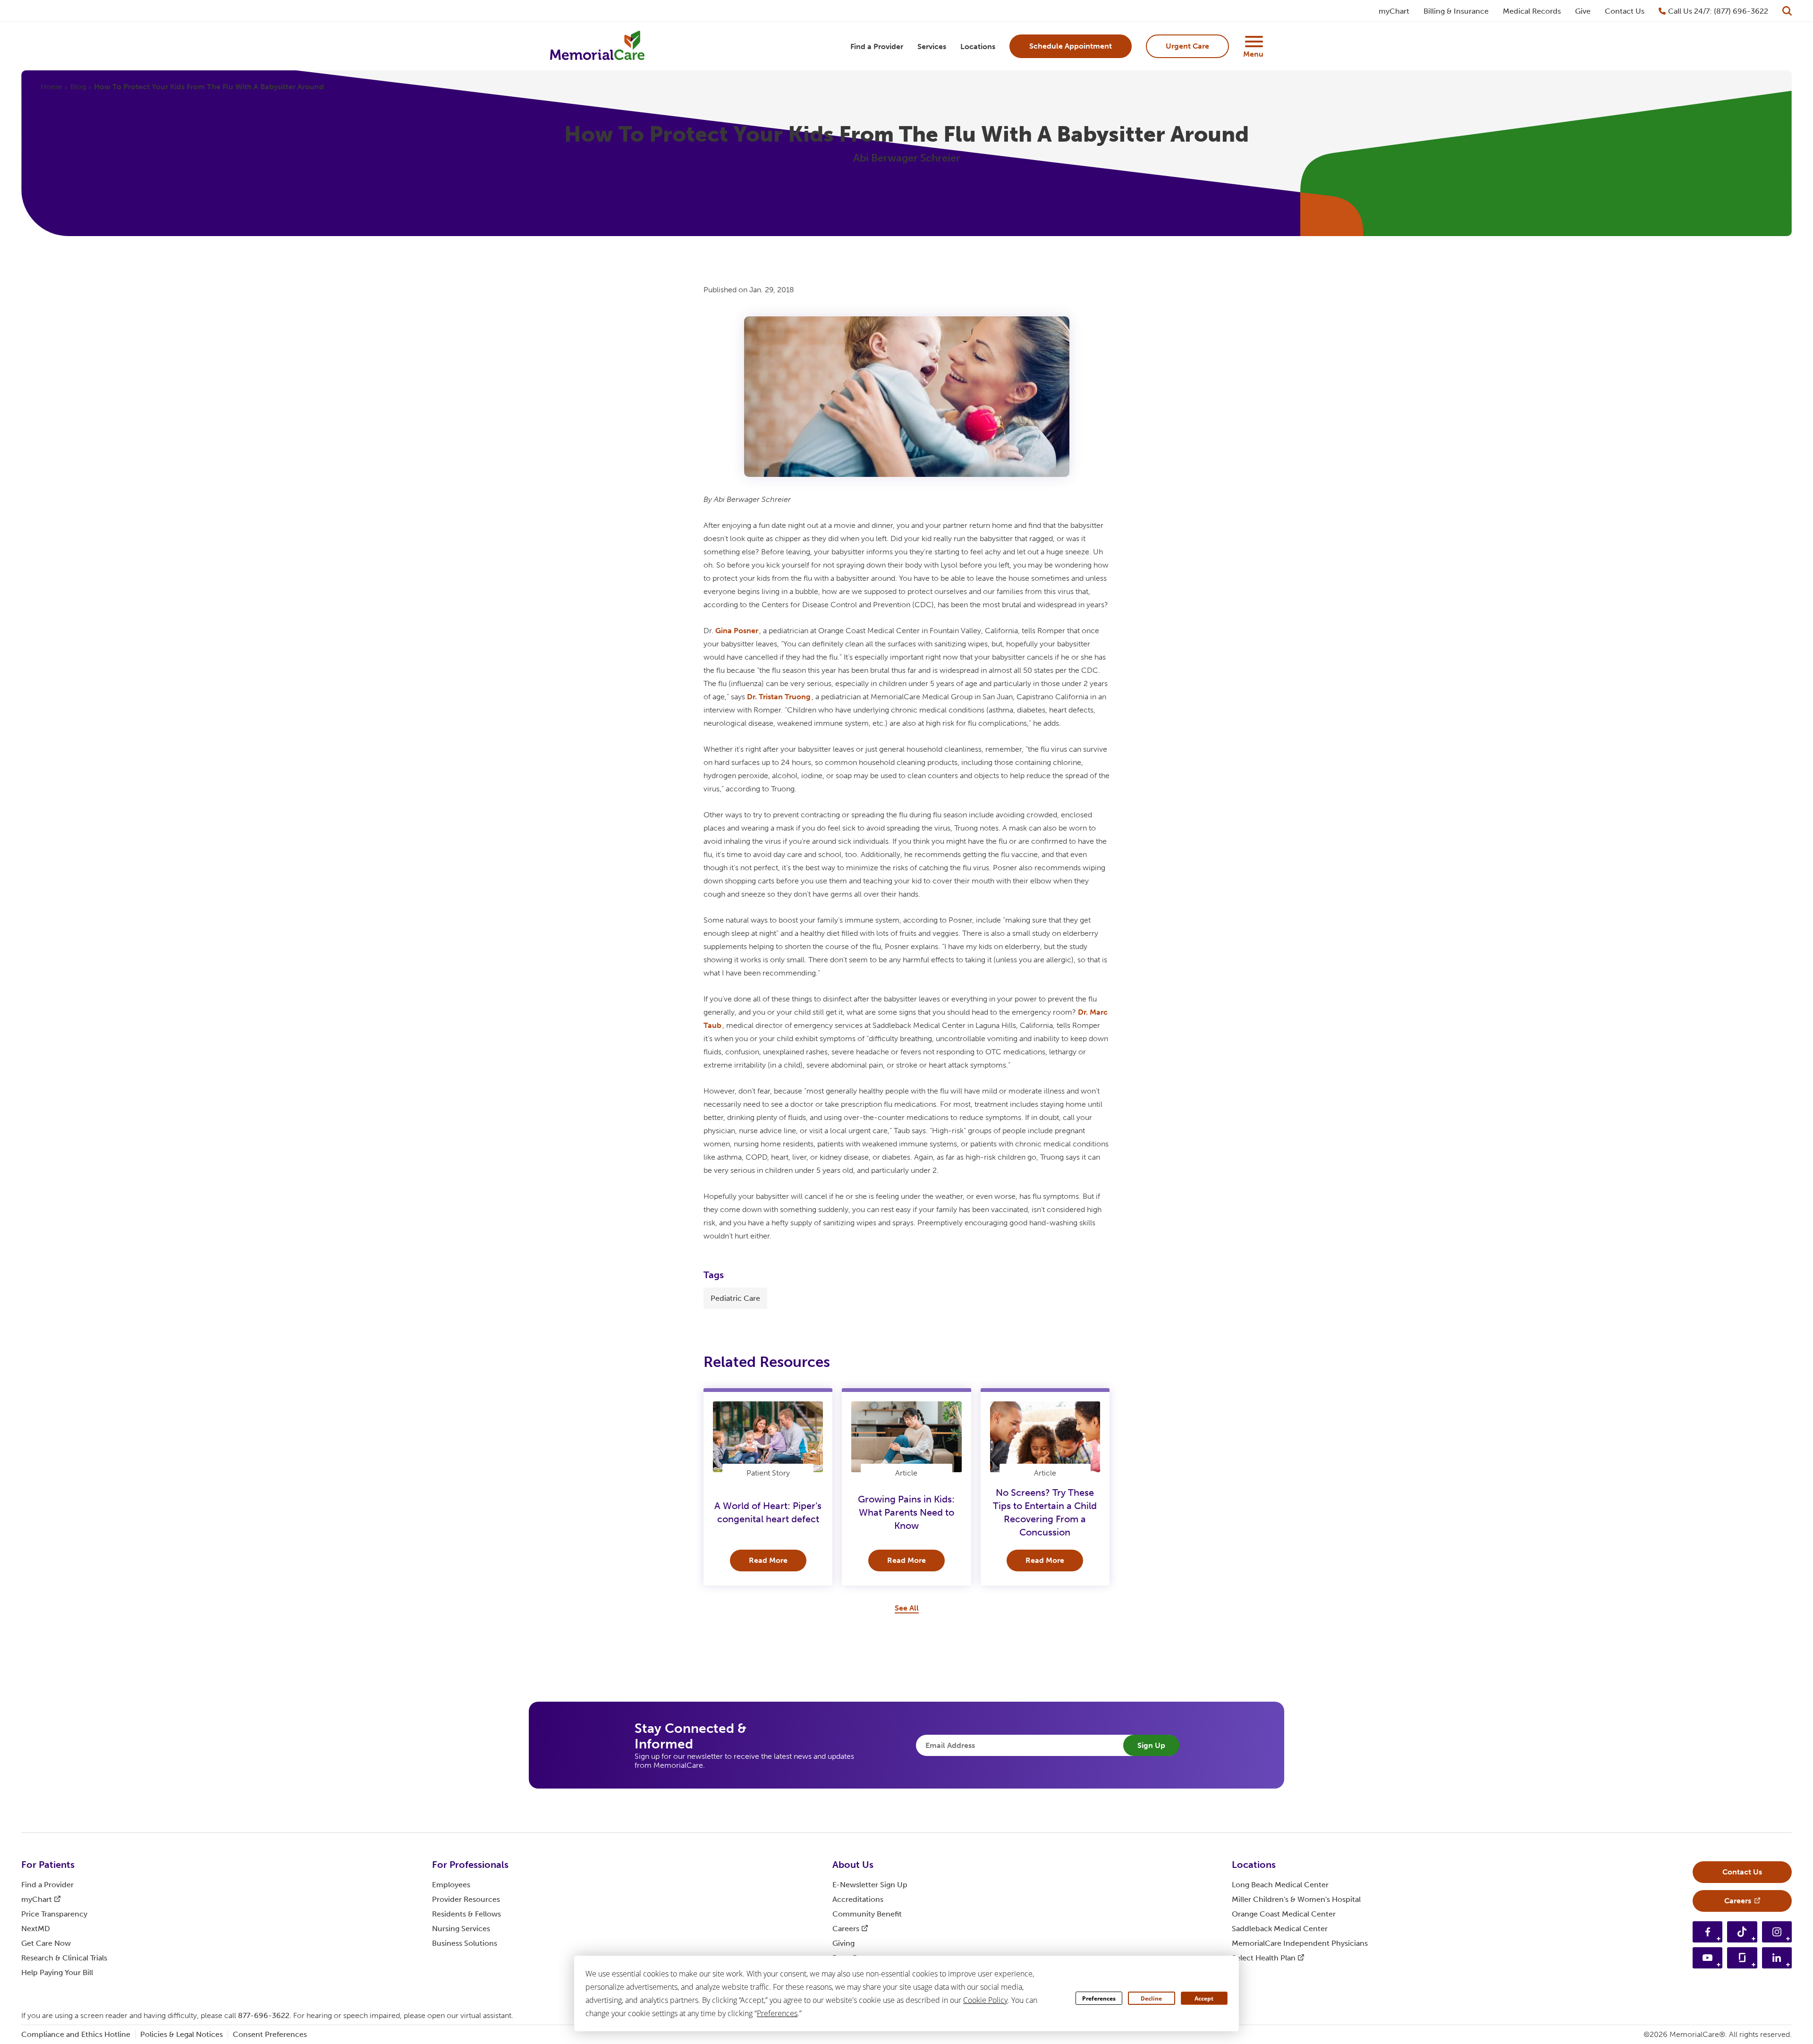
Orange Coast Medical (1284, 1914)
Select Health (1264, 1958)
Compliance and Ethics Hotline (76, 2034)
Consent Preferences (270, 2034)
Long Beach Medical (1280, 1885)
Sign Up (1151, 1745)
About (853, 1865)
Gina (737, 631)
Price (54, 1914)
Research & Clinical (64, 1958)
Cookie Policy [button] (985, 2000)
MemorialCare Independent (1300, 1943)
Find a (47, 1885)
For (48, 1865)
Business (465, 1943)
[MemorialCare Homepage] (597, 47)
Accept (1204, 1998)
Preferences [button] (777, 2013)
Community (867, 1914)
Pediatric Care (735, 1298)
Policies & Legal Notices (182, 2034)
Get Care (46, 1943)
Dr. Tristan (779, 697)
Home (51, 87)
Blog (78, 87)
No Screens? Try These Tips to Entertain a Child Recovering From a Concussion (1045, 1512)
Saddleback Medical (1280, 1929)
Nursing (461, 1929)
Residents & (466, 1914)
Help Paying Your (57, 1972)
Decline (1151, 1998)
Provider (466, 1899)
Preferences (1099, 1998)
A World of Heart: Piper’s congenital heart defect (768, 1512)
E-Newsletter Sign (870, 1885)
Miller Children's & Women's (1296, 1899)
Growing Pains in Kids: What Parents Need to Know (906, 1512)
